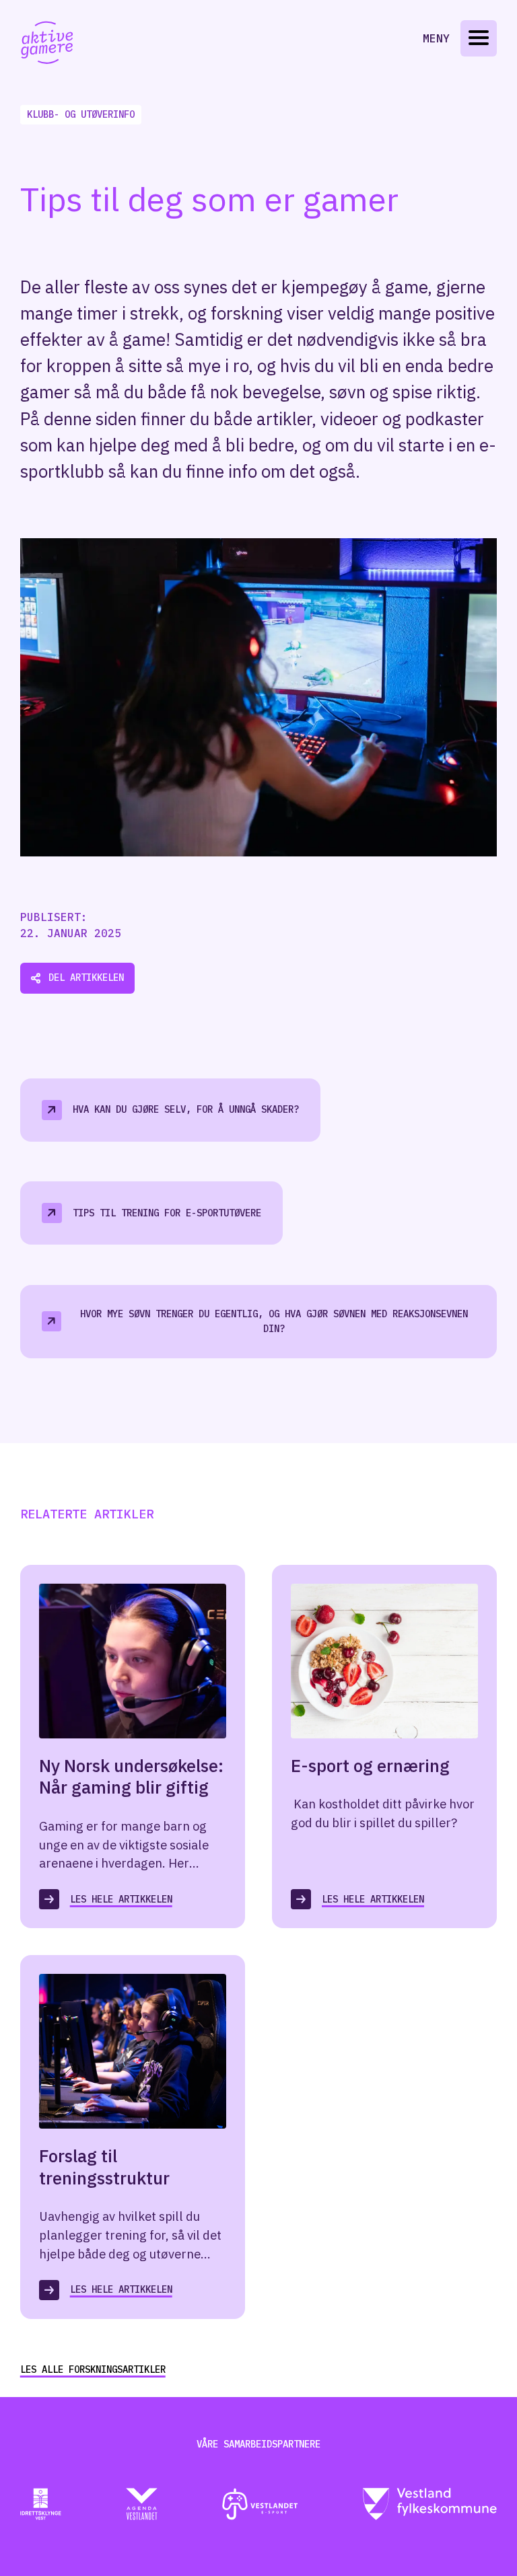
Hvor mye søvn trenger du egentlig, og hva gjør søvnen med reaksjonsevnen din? (274, 1322)
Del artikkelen (86, 978)
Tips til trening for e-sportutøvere (167, 1213)
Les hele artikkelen (121, 1899)
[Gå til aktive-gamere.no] (47, 43)
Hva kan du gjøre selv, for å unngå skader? (186, 1109)
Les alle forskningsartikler (93, 2369)
